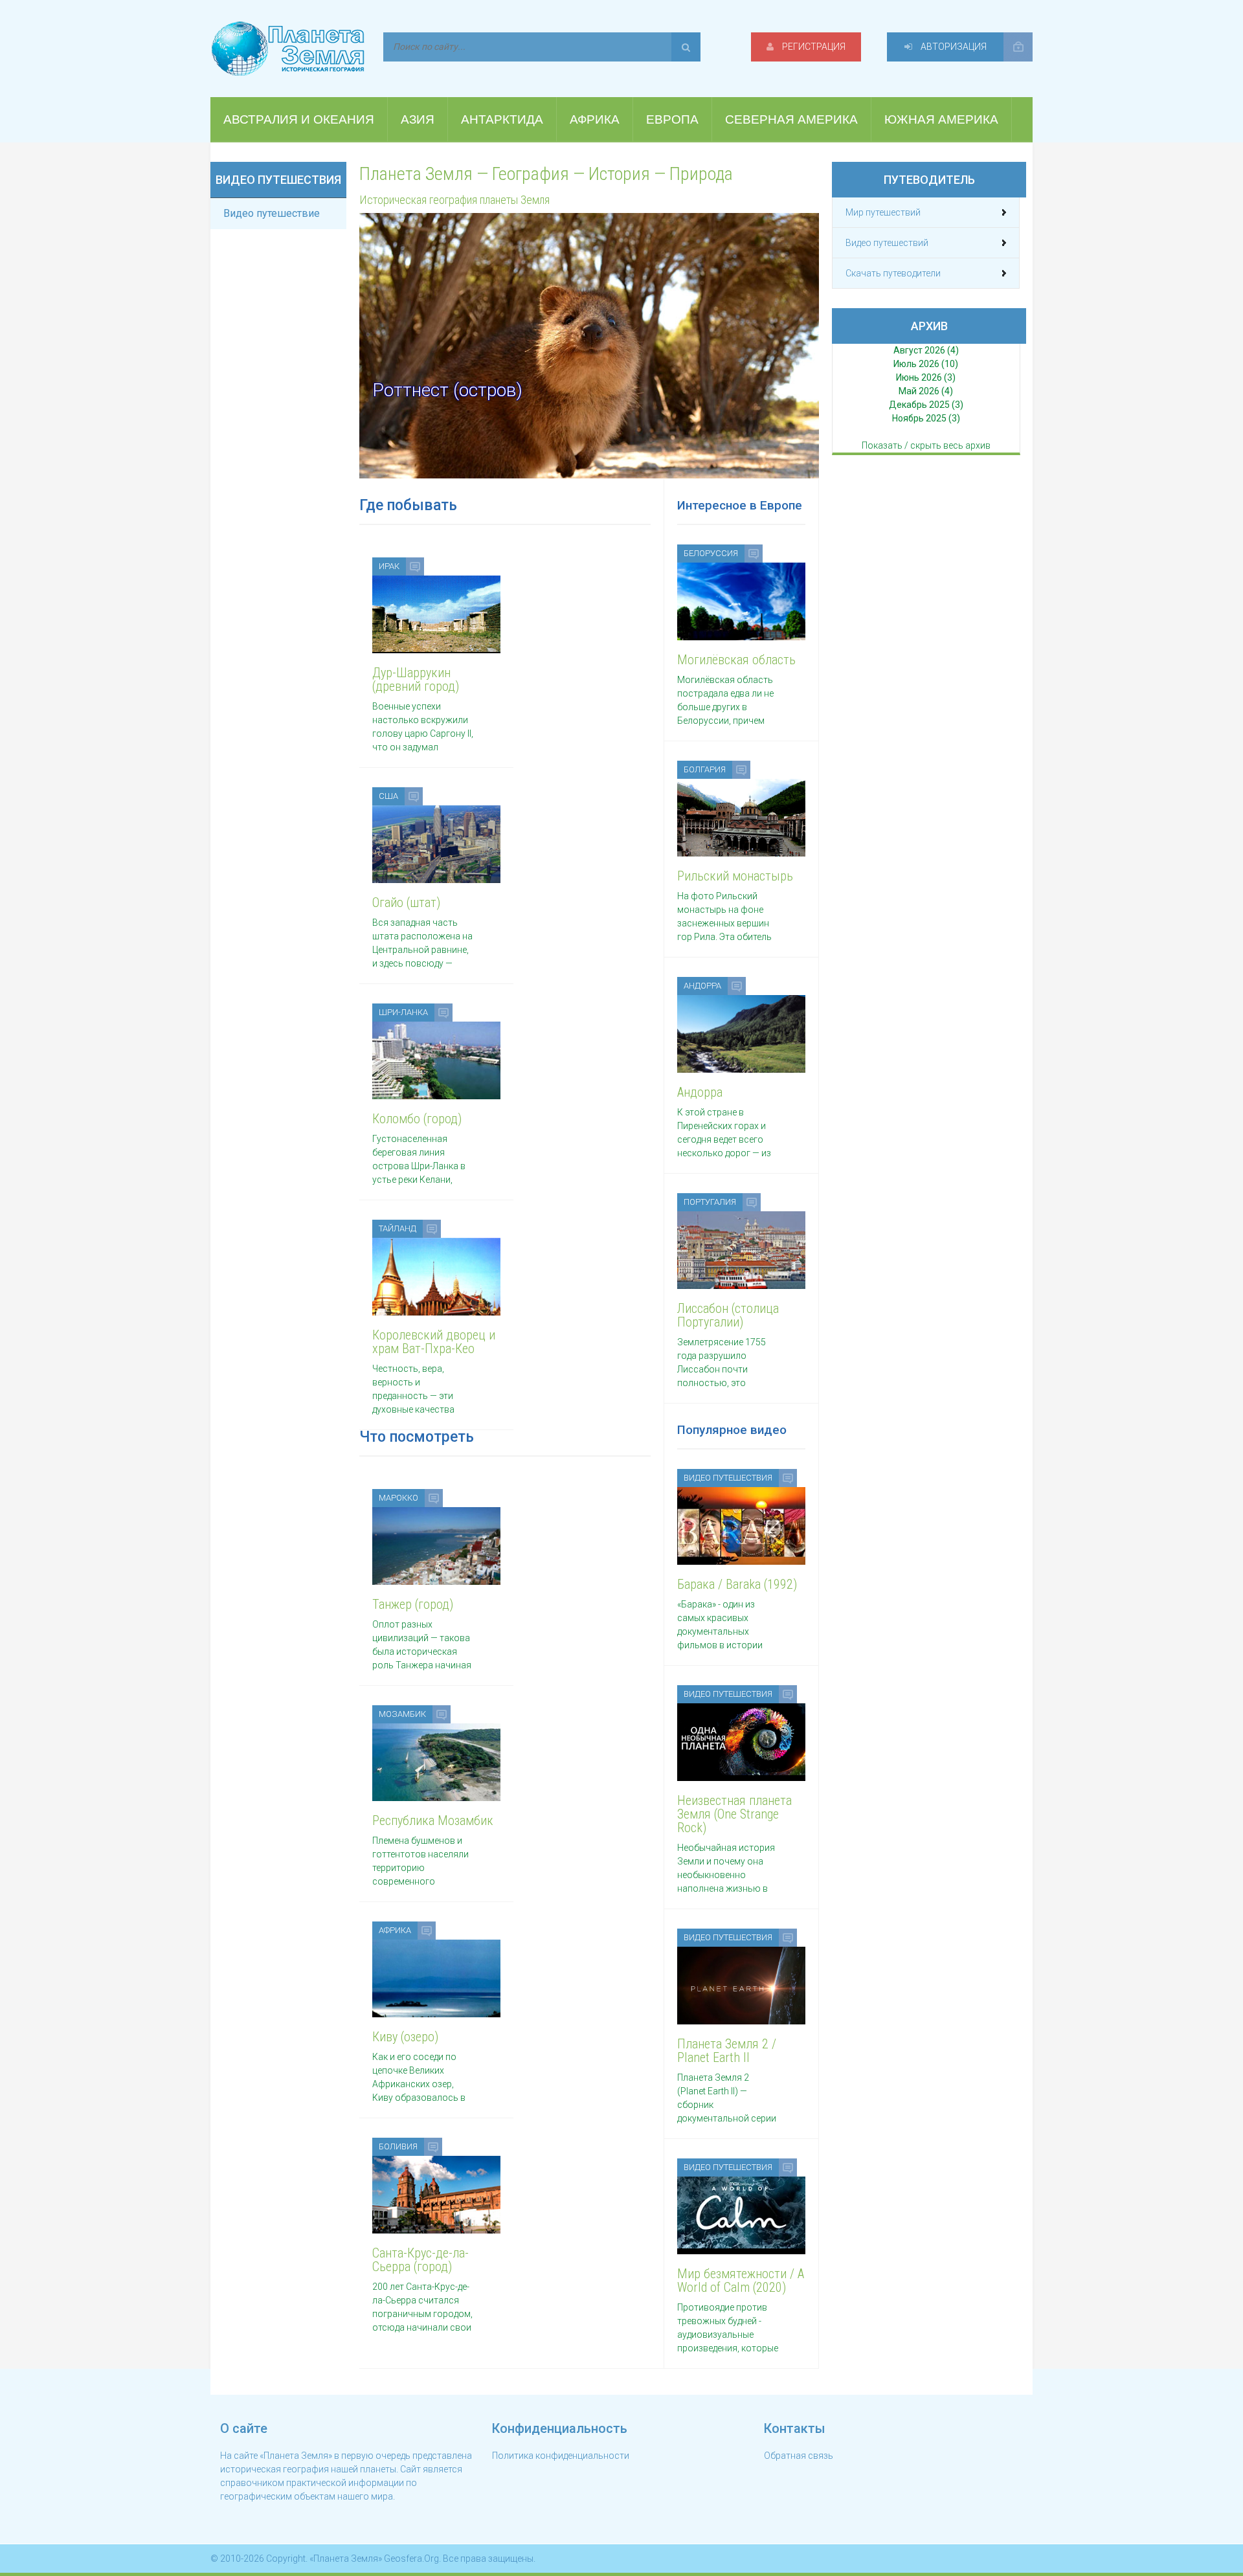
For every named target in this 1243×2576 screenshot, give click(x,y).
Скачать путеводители (893, 273)
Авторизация (953, 47)
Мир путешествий (883, 212)
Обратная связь (799, 2456)
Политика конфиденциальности (561, 2456)
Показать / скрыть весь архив (926, 445)
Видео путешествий (887, 243)
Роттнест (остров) (447, 390)
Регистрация (813, 47)
